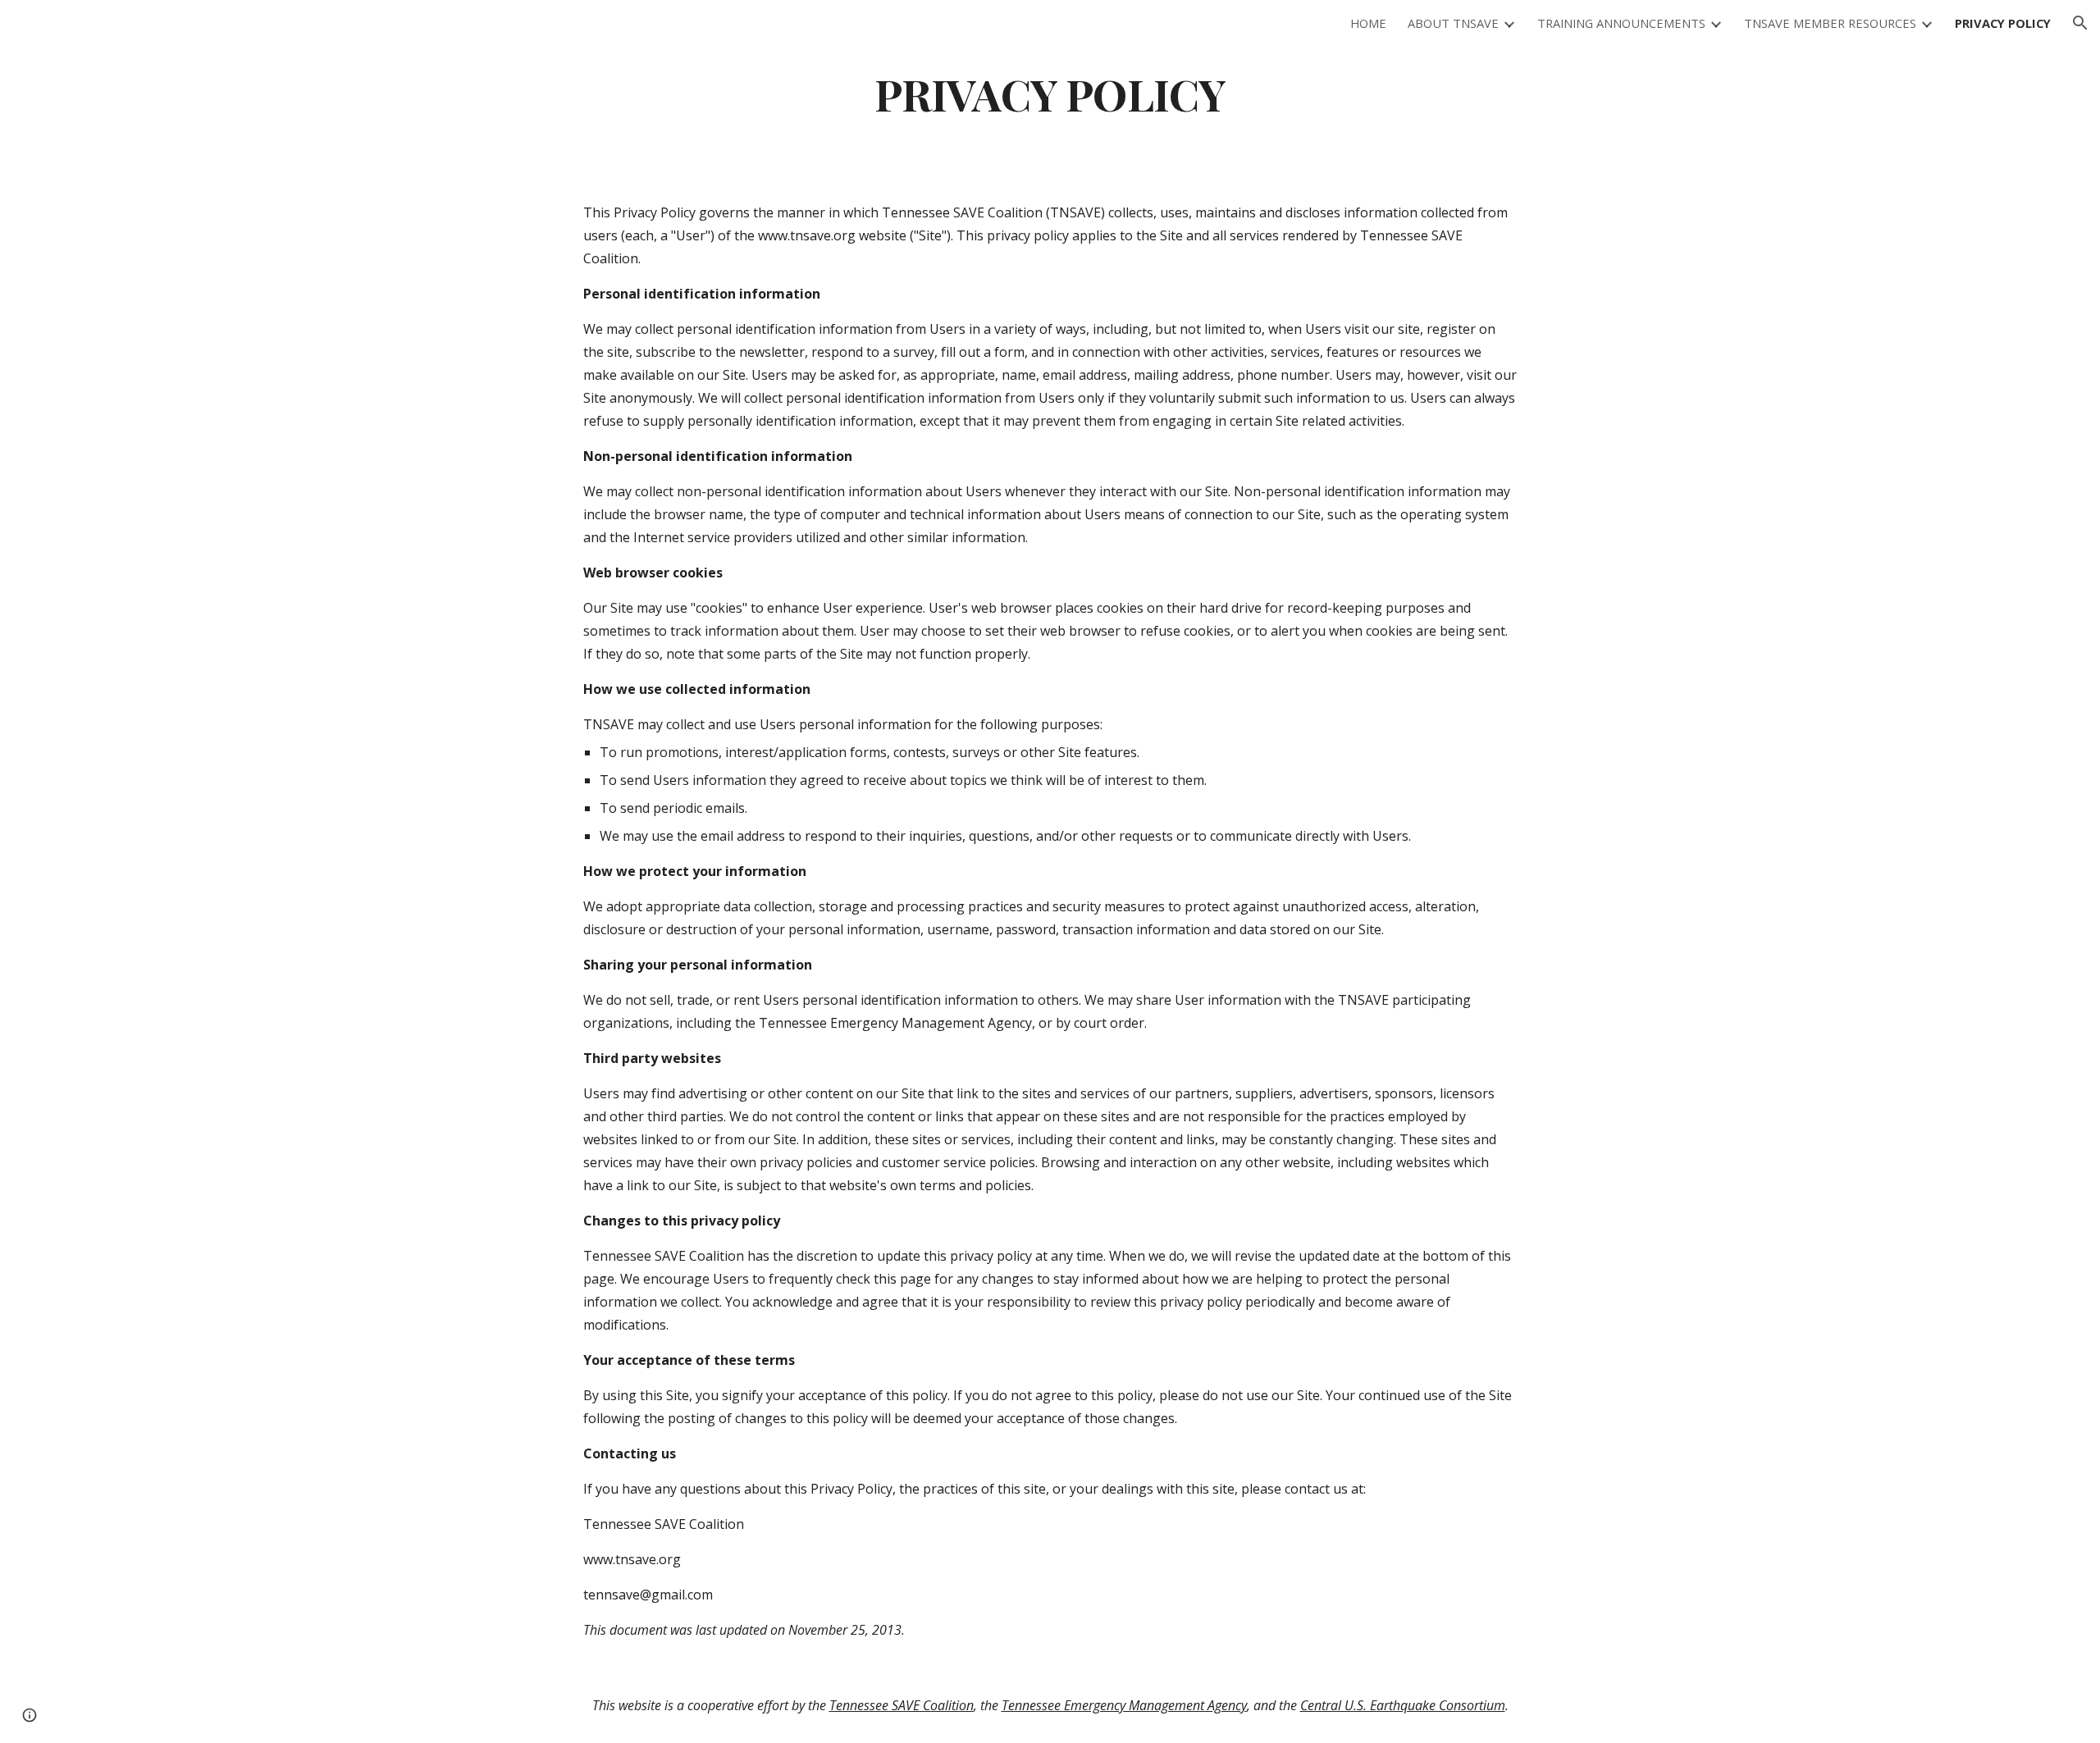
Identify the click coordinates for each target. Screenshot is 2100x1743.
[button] (2080, 23)
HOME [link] (1368, 23)
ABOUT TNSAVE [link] (1453, 23)
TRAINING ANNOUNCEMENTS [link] (1621, 23)
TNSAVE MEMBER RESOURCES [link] (1830, 23)
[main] (1050, 93)
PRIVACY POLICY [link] (2003, 23)
